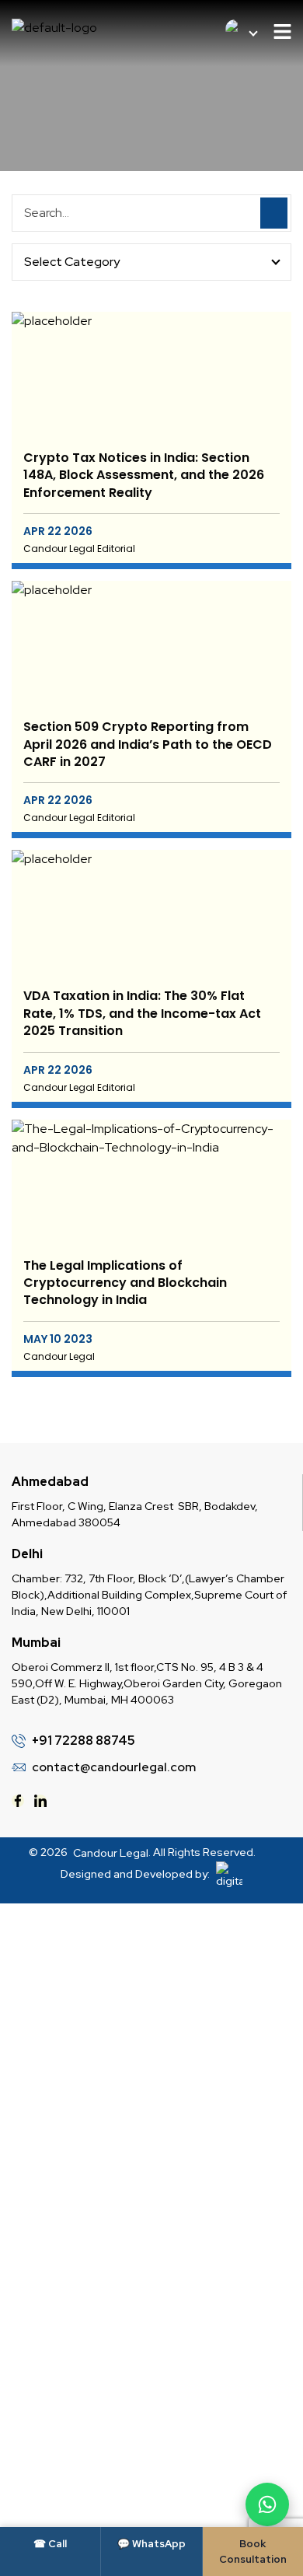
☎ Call (50, 2544)
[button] (282, 33)
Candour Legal (111, 1853)
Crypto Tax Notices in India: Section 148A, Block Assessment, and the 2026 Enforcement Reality (144, 475)
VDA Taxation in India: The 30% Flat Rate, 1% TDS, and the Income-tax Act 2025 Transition (142, 1014)
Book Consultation (253, 2552)
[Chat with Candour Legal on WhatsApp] (267, 2504)
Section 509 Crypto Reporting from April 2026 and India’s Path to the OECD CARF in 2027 (148, 744)
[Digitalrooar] (227, 1875)
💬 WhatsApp (151, 2544)
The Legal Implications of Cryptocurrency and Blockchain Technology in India (125, 1283)
